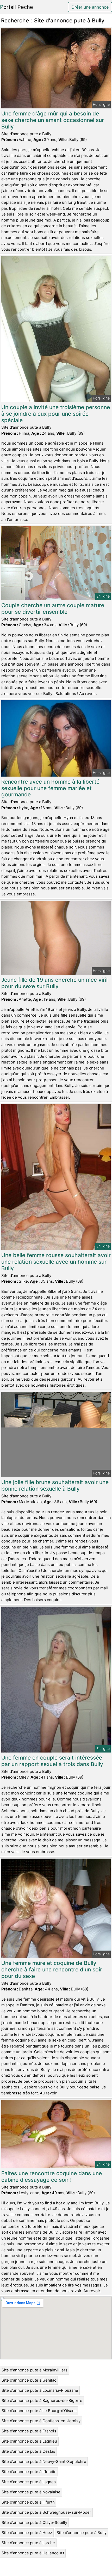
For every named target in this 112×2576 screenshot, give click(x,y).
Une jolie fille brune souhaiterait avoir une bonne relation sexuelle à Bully (55, 1485)
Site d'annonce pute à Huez (27, 2533)
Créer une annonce (90, 7)
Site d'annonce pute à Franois (29, 2431)
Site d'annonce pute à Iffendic (29, 2472)
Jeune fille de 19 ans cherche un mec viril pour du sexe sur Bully (54, 983)
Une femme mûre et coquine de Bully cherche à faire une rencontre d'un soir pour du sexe (52, 1969)
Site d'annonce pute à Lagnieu (29, 2441)
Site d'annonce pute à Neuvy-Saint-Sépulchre (44, 2461)
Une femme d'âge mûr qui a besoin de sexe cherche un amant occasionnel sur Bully (53, 120)
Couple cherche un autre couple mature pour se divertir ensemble (53, 608)
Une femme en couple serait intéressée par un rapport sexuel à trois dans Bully (52, 1761)
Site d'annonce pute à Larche (28, 2543)
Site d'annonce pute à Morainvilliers (35, 2370)
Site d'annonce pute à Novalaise (31, 2492)
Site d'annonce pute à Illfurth (28, 2502)
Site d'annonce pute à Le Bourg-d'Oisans (39, 2411)
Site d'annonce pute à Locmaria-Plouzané (40, 2390)
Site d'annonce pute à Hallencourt (33, 2553)
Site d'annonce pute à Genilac (29, 2380)
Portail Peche (17, 7)
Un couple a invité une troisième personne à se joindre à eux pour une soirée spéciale (56, 414)
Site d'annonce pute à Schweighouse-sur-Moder (46, 2512)
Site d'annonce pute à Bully (82, 2533)
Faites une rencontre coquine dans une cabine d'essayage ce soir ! (52, 2177)
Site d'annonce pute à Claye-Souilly (34, 2522)
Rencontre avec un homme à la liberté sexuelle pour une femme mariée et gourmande (50, 788)
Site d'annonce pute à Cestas (28, 2451)
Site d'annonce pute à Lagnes (29, 2482)
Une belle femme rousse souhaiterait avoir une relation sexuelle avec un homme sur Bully (56, 1262)
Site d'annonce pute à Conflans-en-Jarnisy (41, 2421)
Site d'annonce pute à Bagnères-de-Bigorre (42, 2400)
